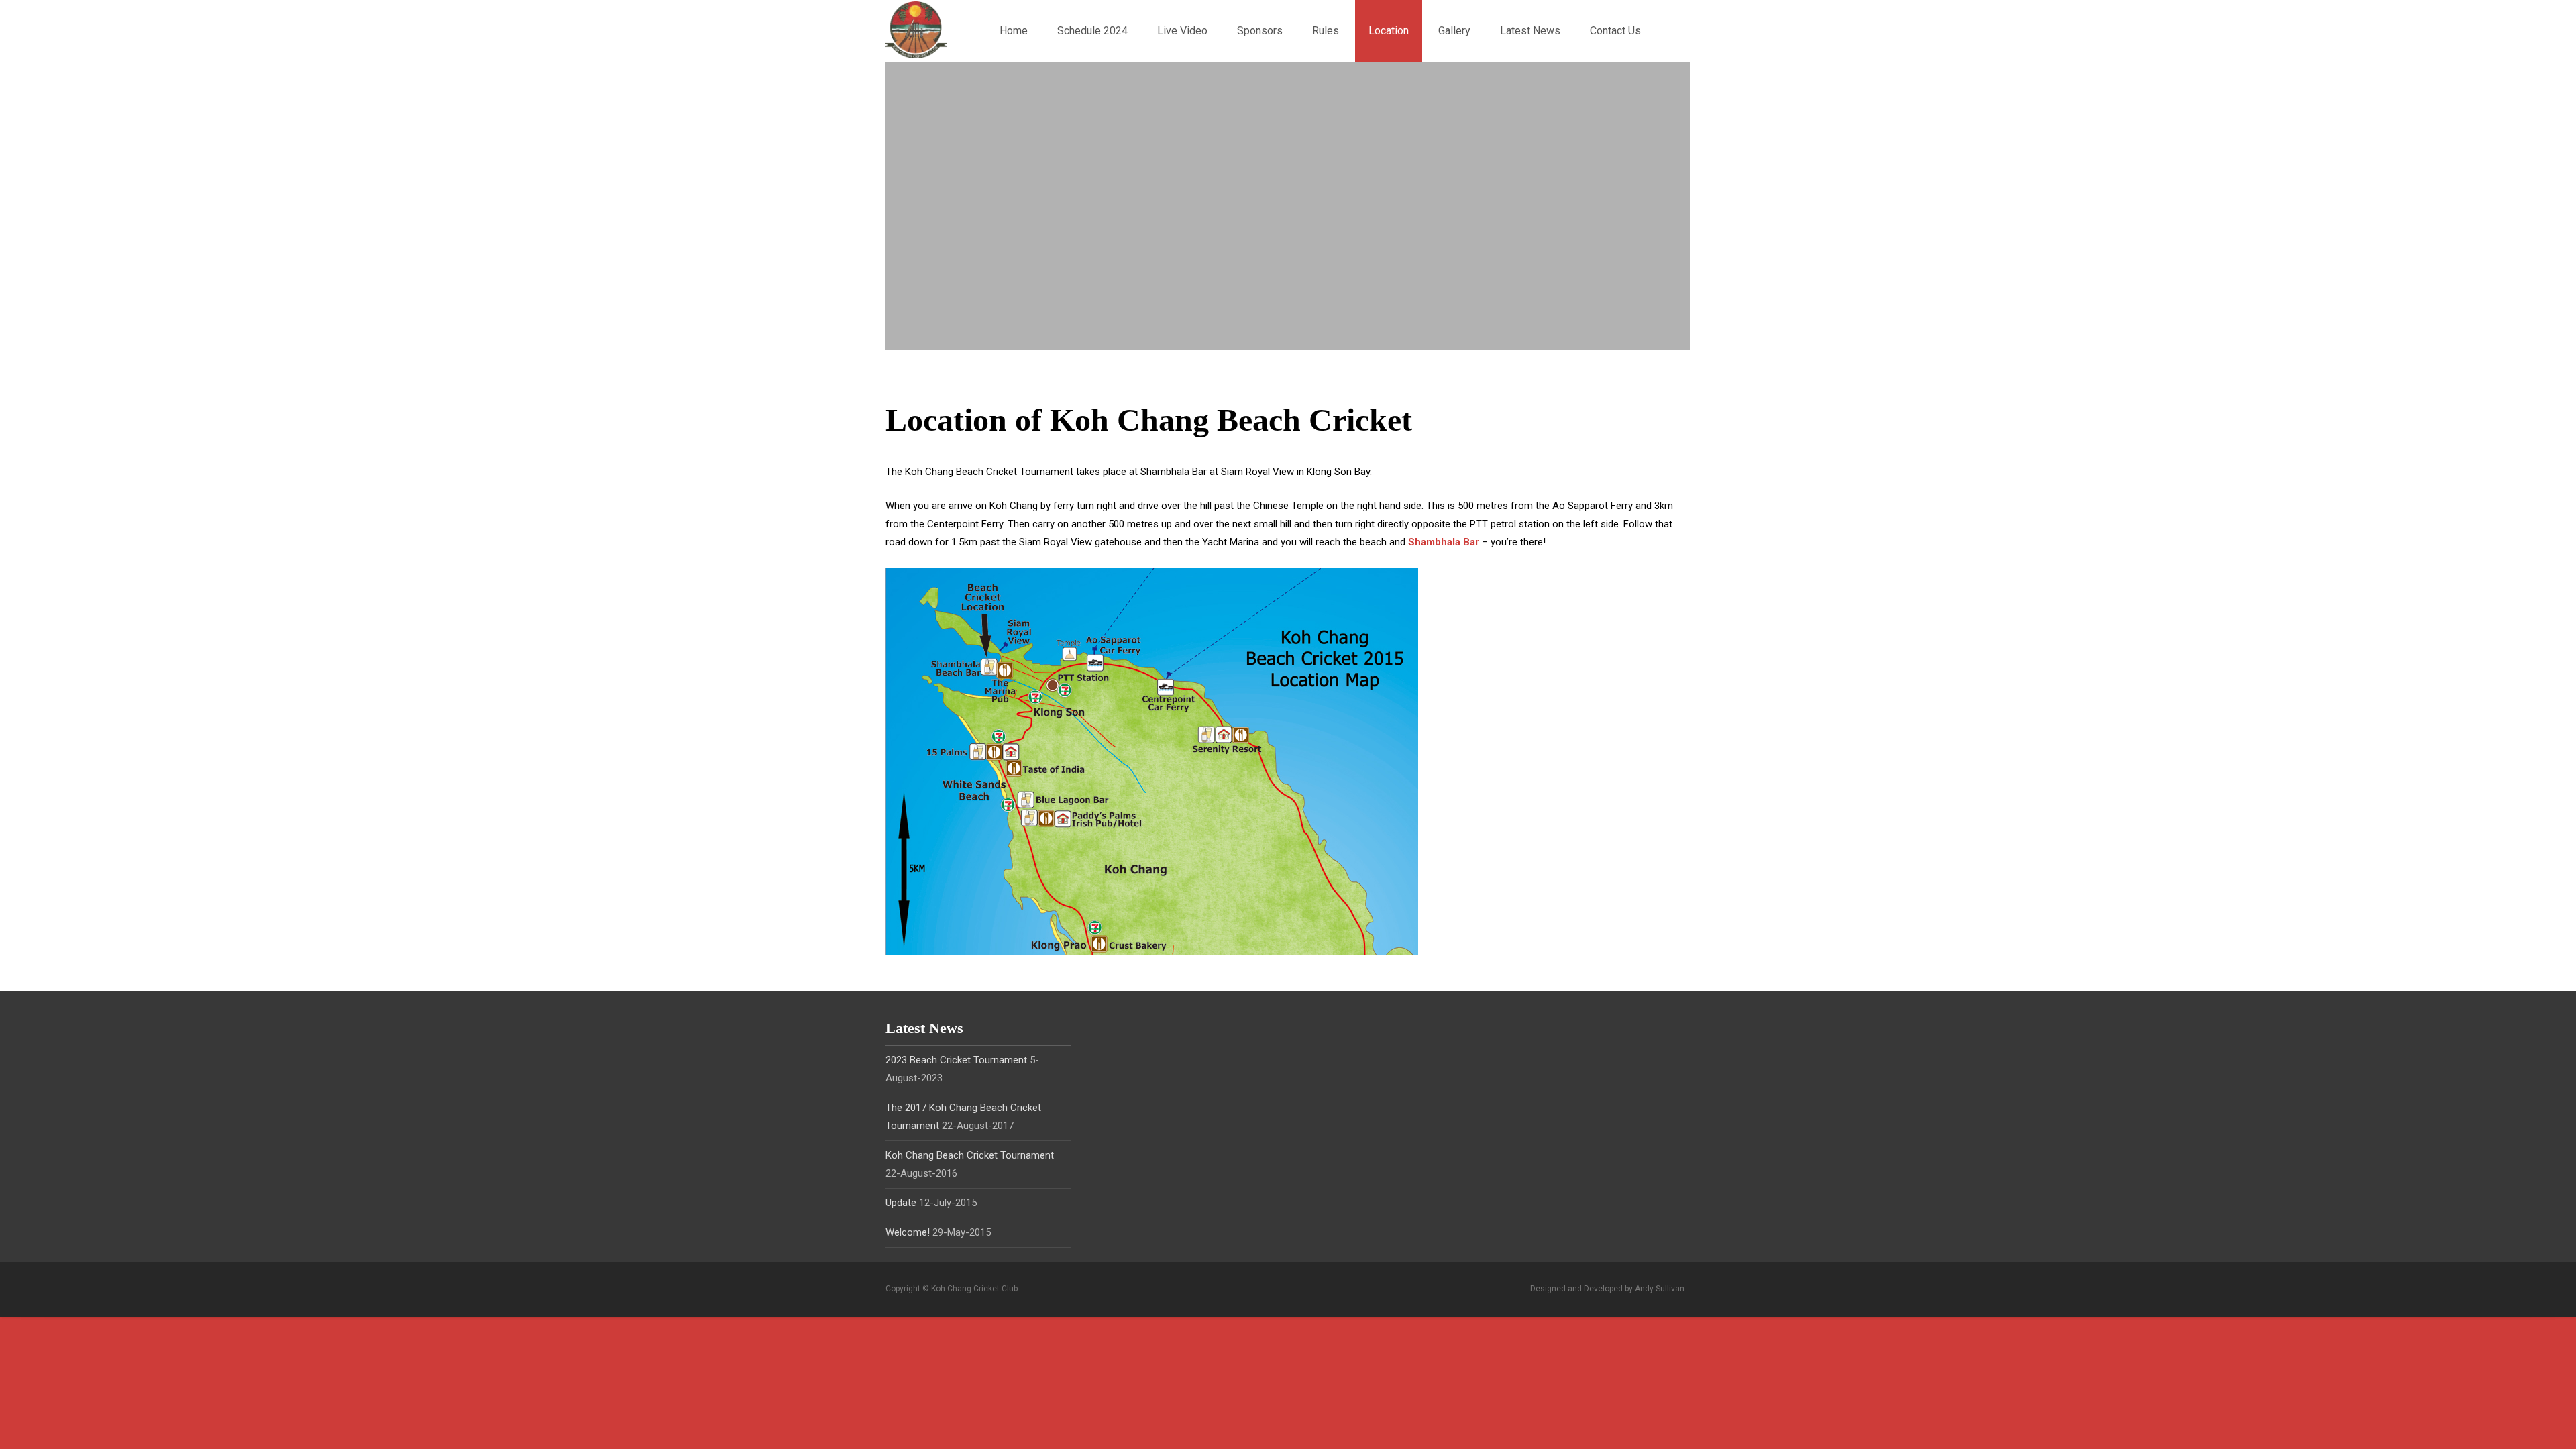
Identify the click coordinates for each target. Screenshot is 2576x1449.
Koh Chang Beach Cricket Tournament (970, 1155)
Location (1389, 31)
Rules (1326, 31)
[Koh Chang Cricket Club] (905, 29)
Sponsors (1260, 31)
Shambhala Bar (1444, 542)
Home (1014, 31)
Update (901, 1203)
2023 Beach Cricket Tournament (956, 1060)
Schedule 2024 (1092, 31)
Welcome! (908, 1232)
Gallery (1454, 31)
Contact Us (1615, 31)
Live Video (1182, 31)
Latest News (1530, 31)
